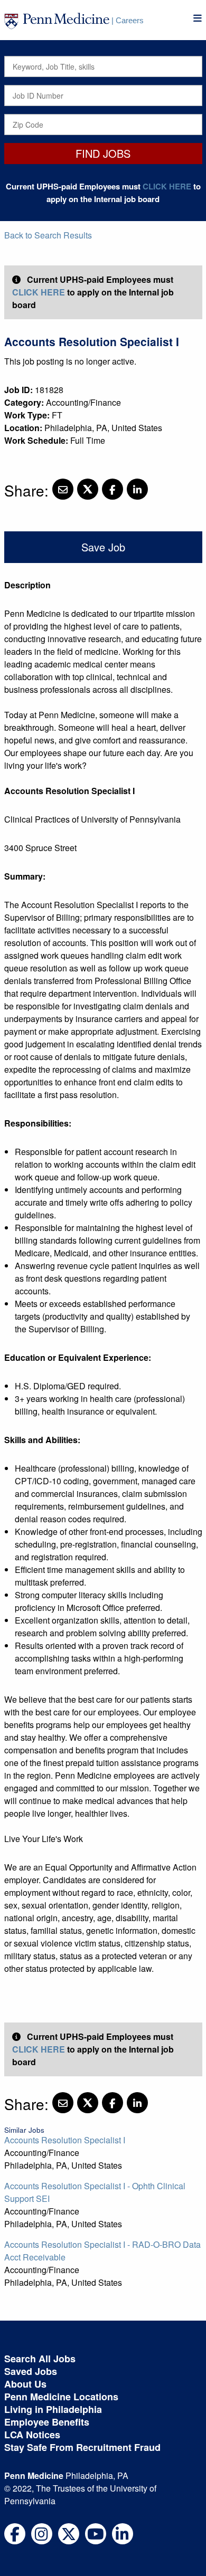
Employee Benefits (47, 2422)
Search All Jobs (40, 2359)
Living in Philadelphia (53, 2409)
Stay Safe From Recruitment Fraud (82, 2447)
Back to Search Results (48, 235)
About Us (25, 2384)
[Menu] (198, 18)
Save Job (103, 547)
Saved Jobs (31, 2371)
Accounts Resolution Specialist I (65, 2140)
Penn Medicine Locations (61, 2397)
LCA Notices (32, 2435)
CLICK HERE (167, 186)
